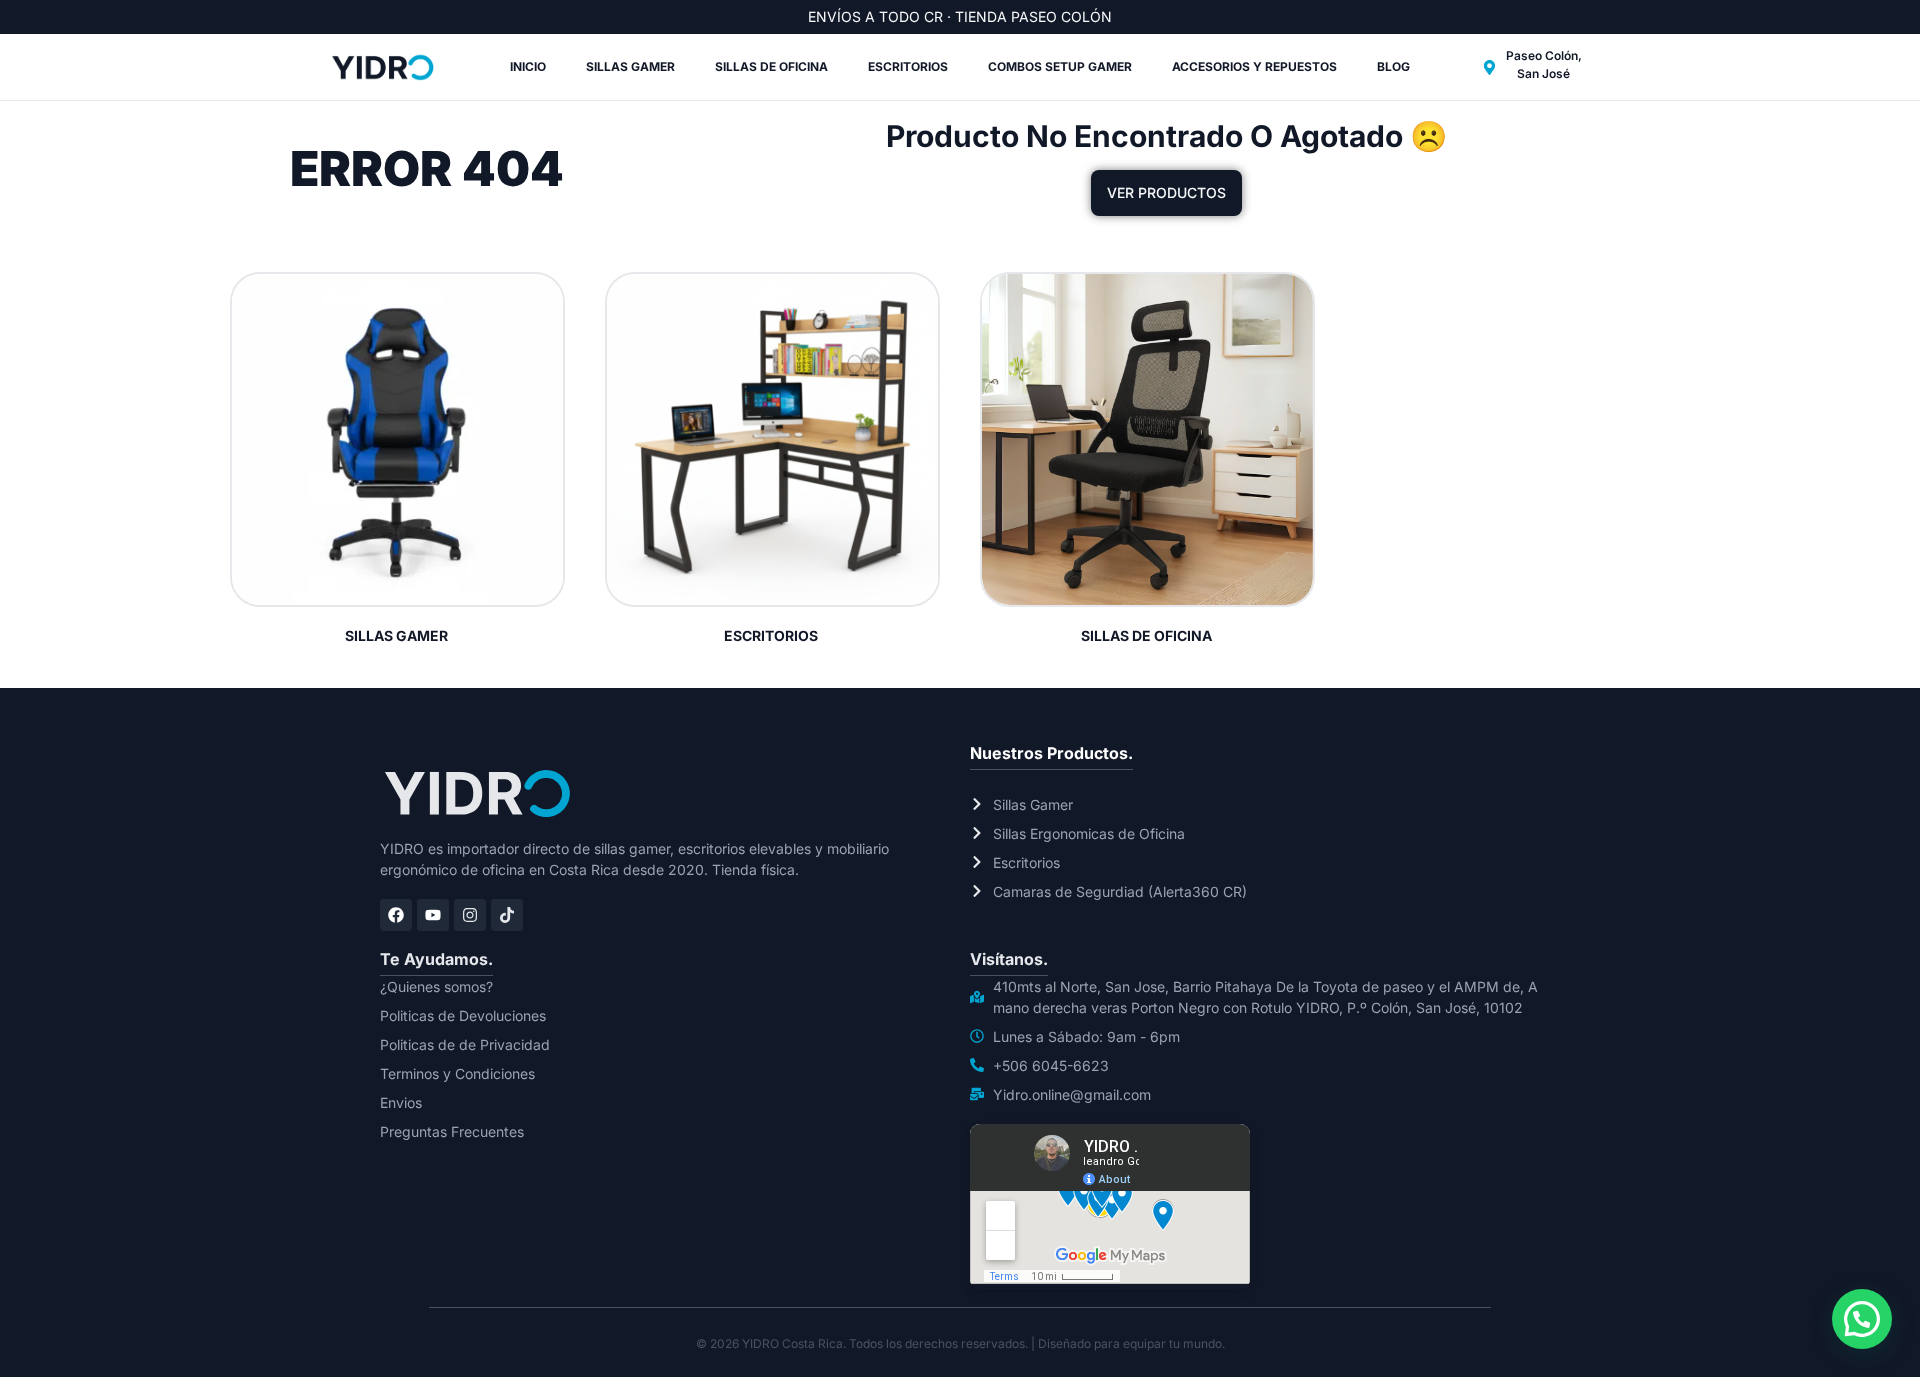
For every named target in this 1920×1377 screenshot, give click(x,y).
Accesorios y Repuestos (1254, 66)
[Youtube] (433, 915)
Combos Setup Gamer (1060, 66)
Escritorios (908, 66)
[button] (1862, 1319)
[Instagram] (470, 915)
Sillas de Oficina (771, 66)
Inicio (528, 66)
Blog (1393, 66)
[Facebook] (396, 915)
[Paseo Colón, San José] (1489, 67)
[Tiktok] (507, 915)
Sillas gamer (630, 66)
